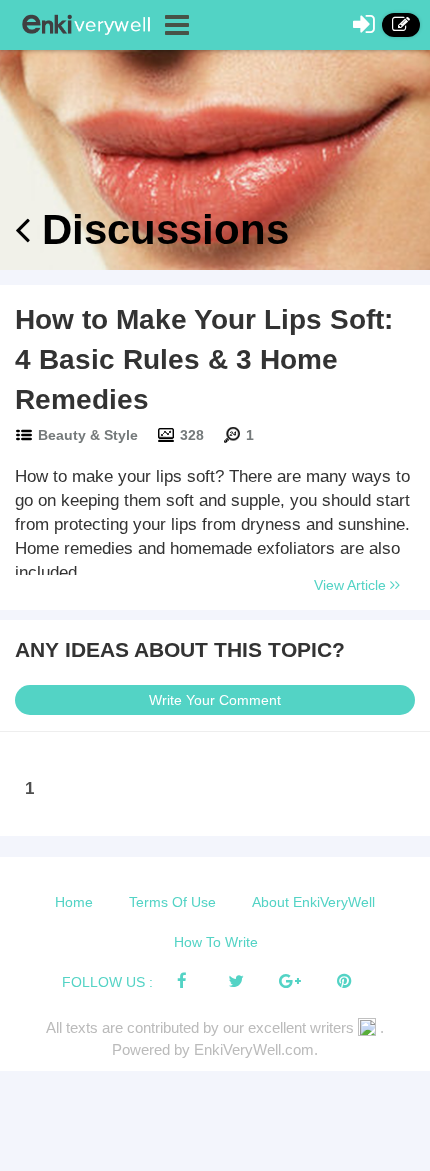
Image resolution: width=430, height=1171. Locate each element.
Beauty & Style (88, 435)
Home (74, 902)
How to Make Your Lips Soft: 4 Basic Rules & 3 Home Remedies (204, 359)
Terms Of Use (172, 902)
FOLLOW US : (107, 982)
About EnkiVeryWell (313, 902)
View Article (352, 585)
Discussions (159, 229)
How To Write (216, 942)
